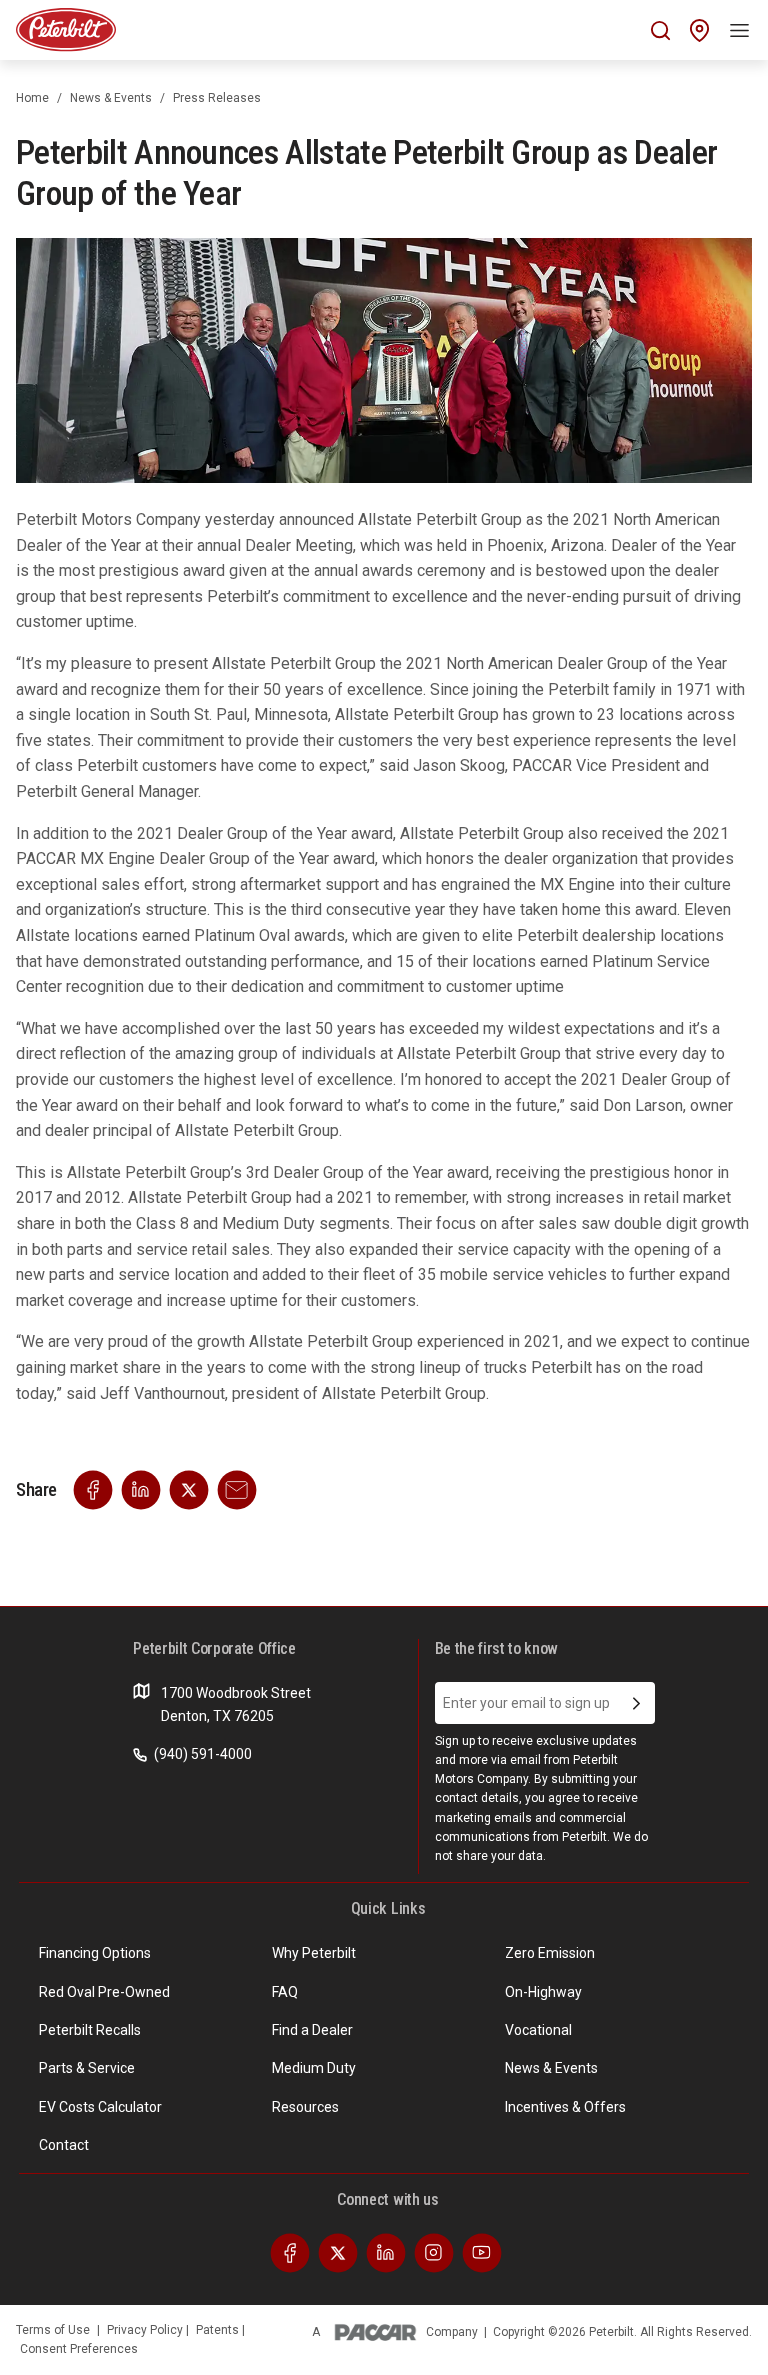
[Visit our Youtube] (482, 2251)
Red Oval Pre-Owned (104, 1992)
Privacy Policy (146, 2330)
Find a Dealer (312, 2030)
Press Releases (217, 98)
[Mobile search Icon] (660, 30)
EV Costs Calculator (100, 2107)
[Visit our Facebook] (290, 2251)
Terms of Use (53, 2330)
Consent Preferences (79, 2349)
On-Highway (543, 1992)
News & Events (111, 98)
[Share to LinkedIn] (141, 1488)
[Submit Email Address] (636, 1703)
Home (32, 98)
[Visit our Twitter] (338, 2251)
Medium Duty (314, 2068)
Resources (305, 2107)
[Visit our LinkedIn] (386, 2251)
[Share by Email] (237, 1488)
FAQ (285, 1992)
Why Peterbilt (314, 1953)
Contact (64, 2145)
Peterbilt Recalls (90, 2030)
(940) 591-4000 (201, 1754)
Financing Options (95, 1953)
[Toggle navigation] (739, 30)
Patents (219, 2330)
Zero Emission (550, 1953)
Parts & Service (87, 2068)
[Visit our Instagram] (434, 2251)
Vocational (538, 2030)
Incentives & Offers (565, 2107)
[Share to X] (189, 1488)
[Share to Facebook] (93, 1488)
